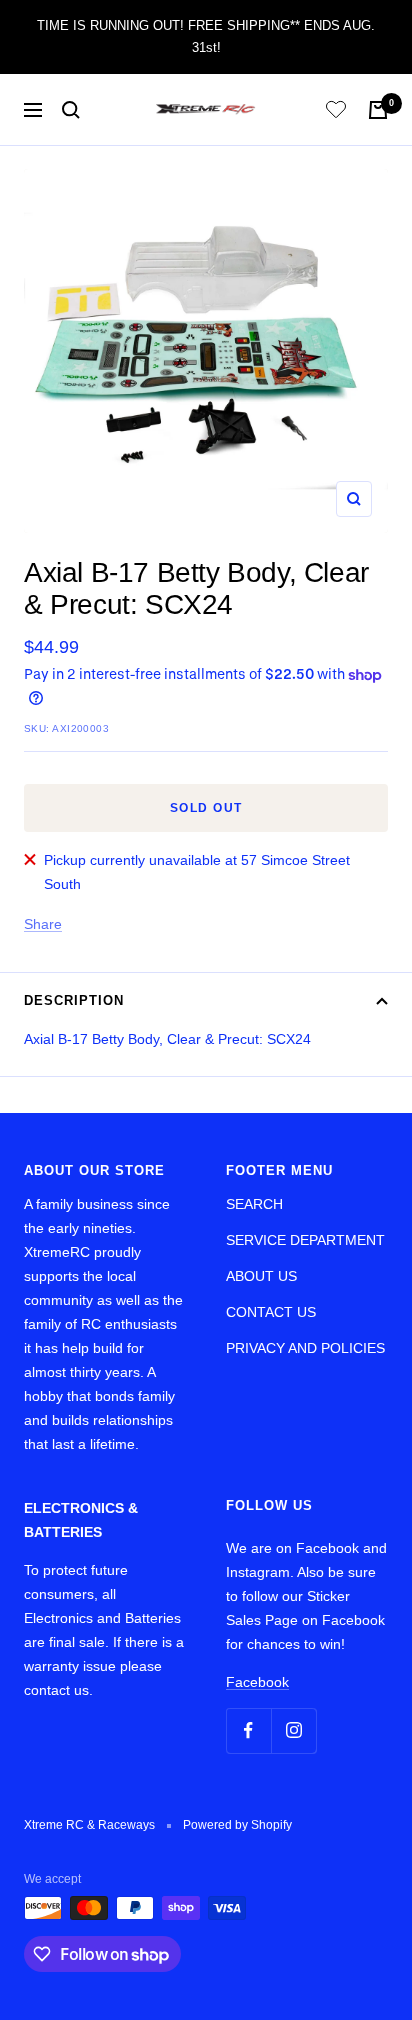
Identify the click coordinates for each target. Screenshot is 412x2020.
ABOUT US (261, 1276)
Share (43, 924)
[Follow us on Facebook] (248, 1730)
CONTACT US (271, 1312)
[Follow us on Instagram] (293, 1730)
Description (74, 1000)
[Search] (71, 110)
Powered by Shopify (237, 1825)
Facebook (257, 1682)
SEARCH (254, 1204)
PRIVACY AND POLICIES (305, 1348)
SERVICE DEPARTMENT (305, 1240)
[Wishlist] (336, 112)
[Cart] (378, 110)
